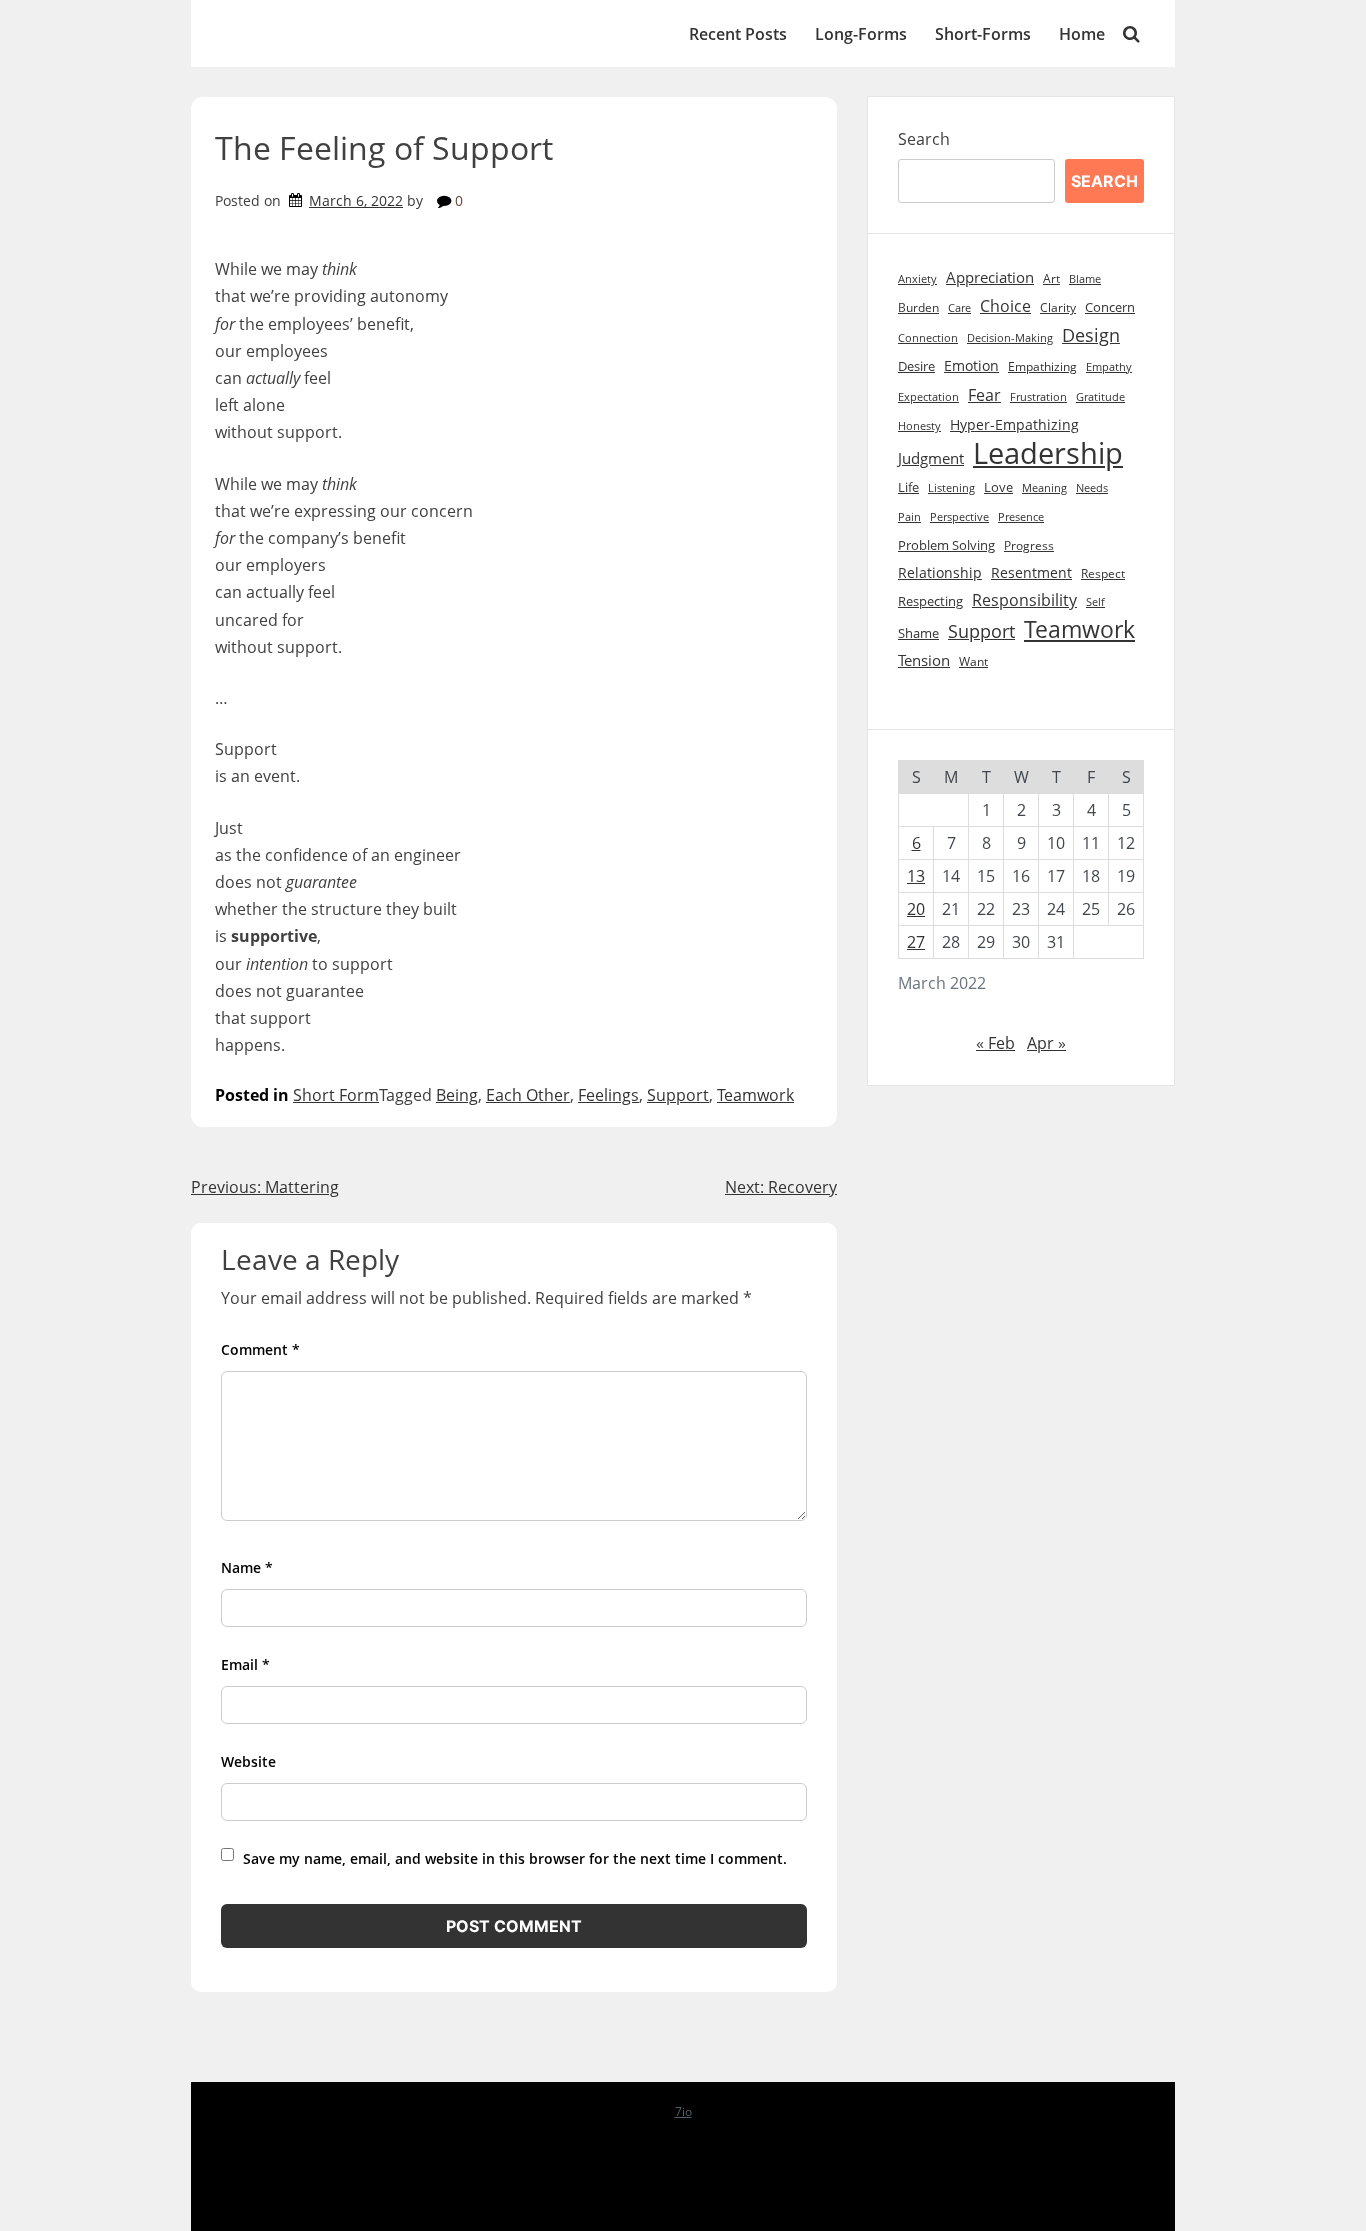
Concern (1110, 307)
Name (247, 1567)
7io (683, 2111)
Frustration (1038, 397)
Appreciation (990, 277)
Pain (909, 516)
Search (924, 139)
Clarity (1058, 307)
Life (908, 487)
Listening (951, 487)
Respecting (930, 601)
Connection (928, 338)
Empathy (1109, 367)
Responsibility (1024, 600)
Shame (918, 633)
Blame (1085, 278)
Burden (918, 307)
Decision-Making (1010, 338)
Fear (984, 394)
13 (916, 876)
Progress (1029, 545)
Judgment (931, 458)
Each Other (528, 1095)
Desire (916, 366)
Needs (1092, 487)
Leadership (1048, 453)
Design (1091, 335)
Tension (924, 660)
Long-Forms (861, 34)
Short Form (336, 1095)
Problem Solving (946, 545)
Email (245, 1664)
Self (1095, 601)
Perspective (959, 516)
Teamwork (755, 1095)
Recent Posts (738, 34)
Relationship (940, 572)
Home (1082, 34)
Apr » (1046, 1043)
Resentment (1031, 572)
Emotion (971, 365)
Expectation (928, 397)
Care (959, 307)
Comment (260, 1349)
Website (248, 1761)
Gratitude (1100, 397)
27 (916, 942)
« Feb (995, 1043)
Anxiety (917, 279)
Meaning (1044, 488)
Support (678, 1095)
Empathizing (1042, 366)
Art (1051, 278)
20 (916, 909)
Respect (1103, 573)
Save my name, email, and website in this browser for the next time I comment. (515, 1858)
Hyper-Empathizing (1014, 424)
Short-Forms (983, 34)
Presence (1021, 517)
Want (973, 661)
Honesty (919, 426)
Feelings (608, 1095)
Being (457, 1095)
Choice (1005, 306)
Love (998, 487)
